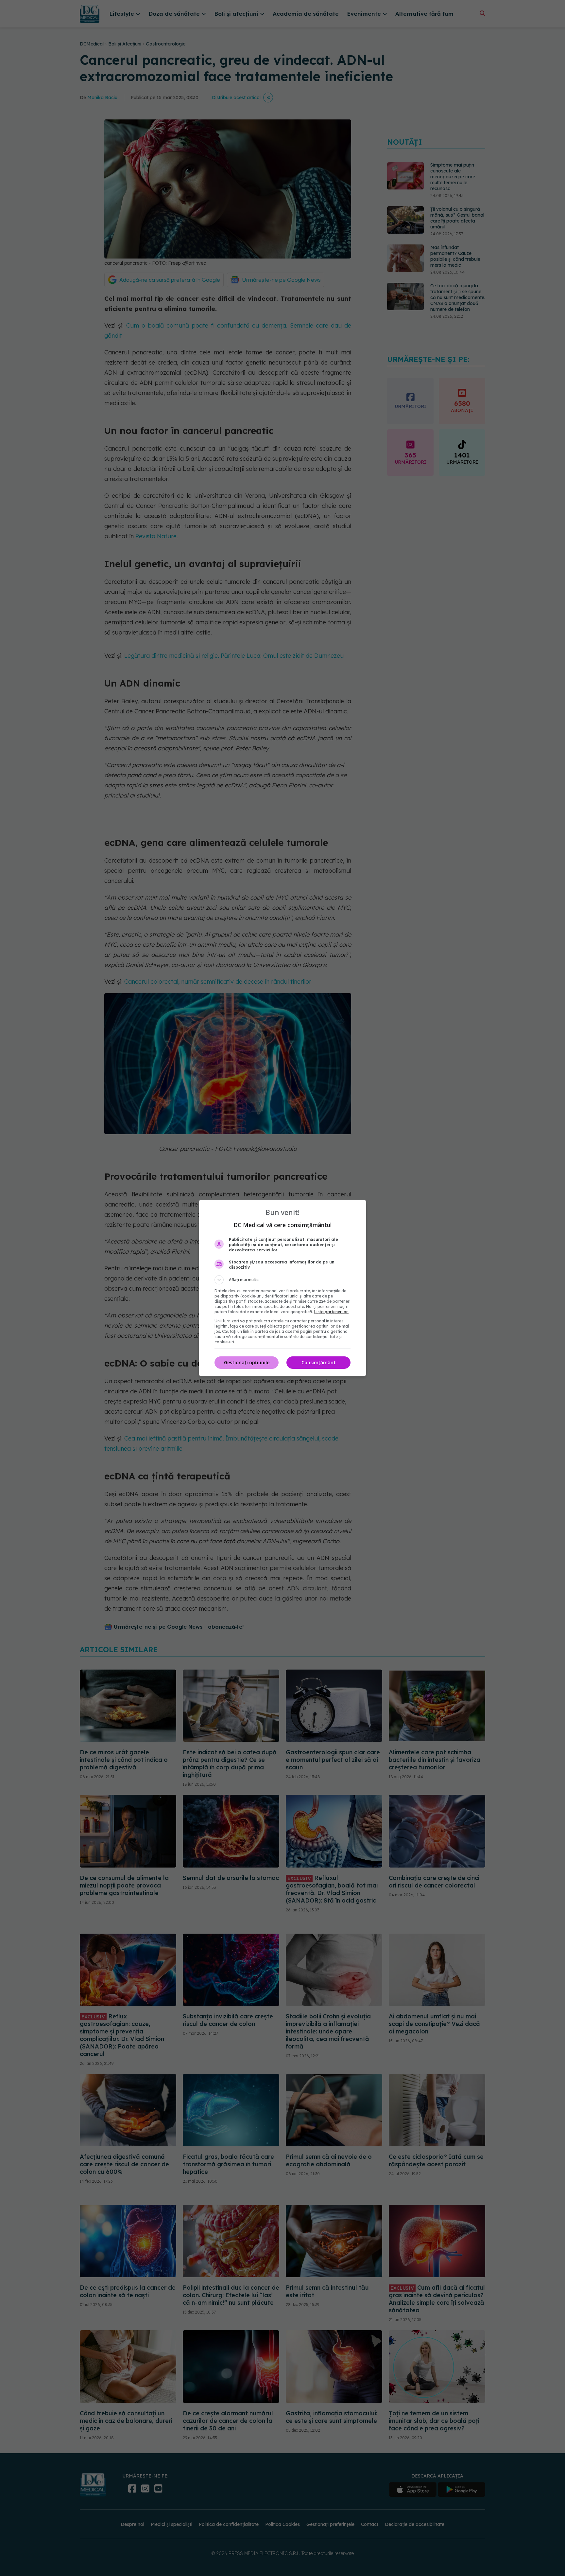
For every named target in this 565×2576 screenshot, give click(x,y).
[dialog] (282, 1288)
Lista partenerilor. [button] (331, 1312)
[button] (282, 1280)
